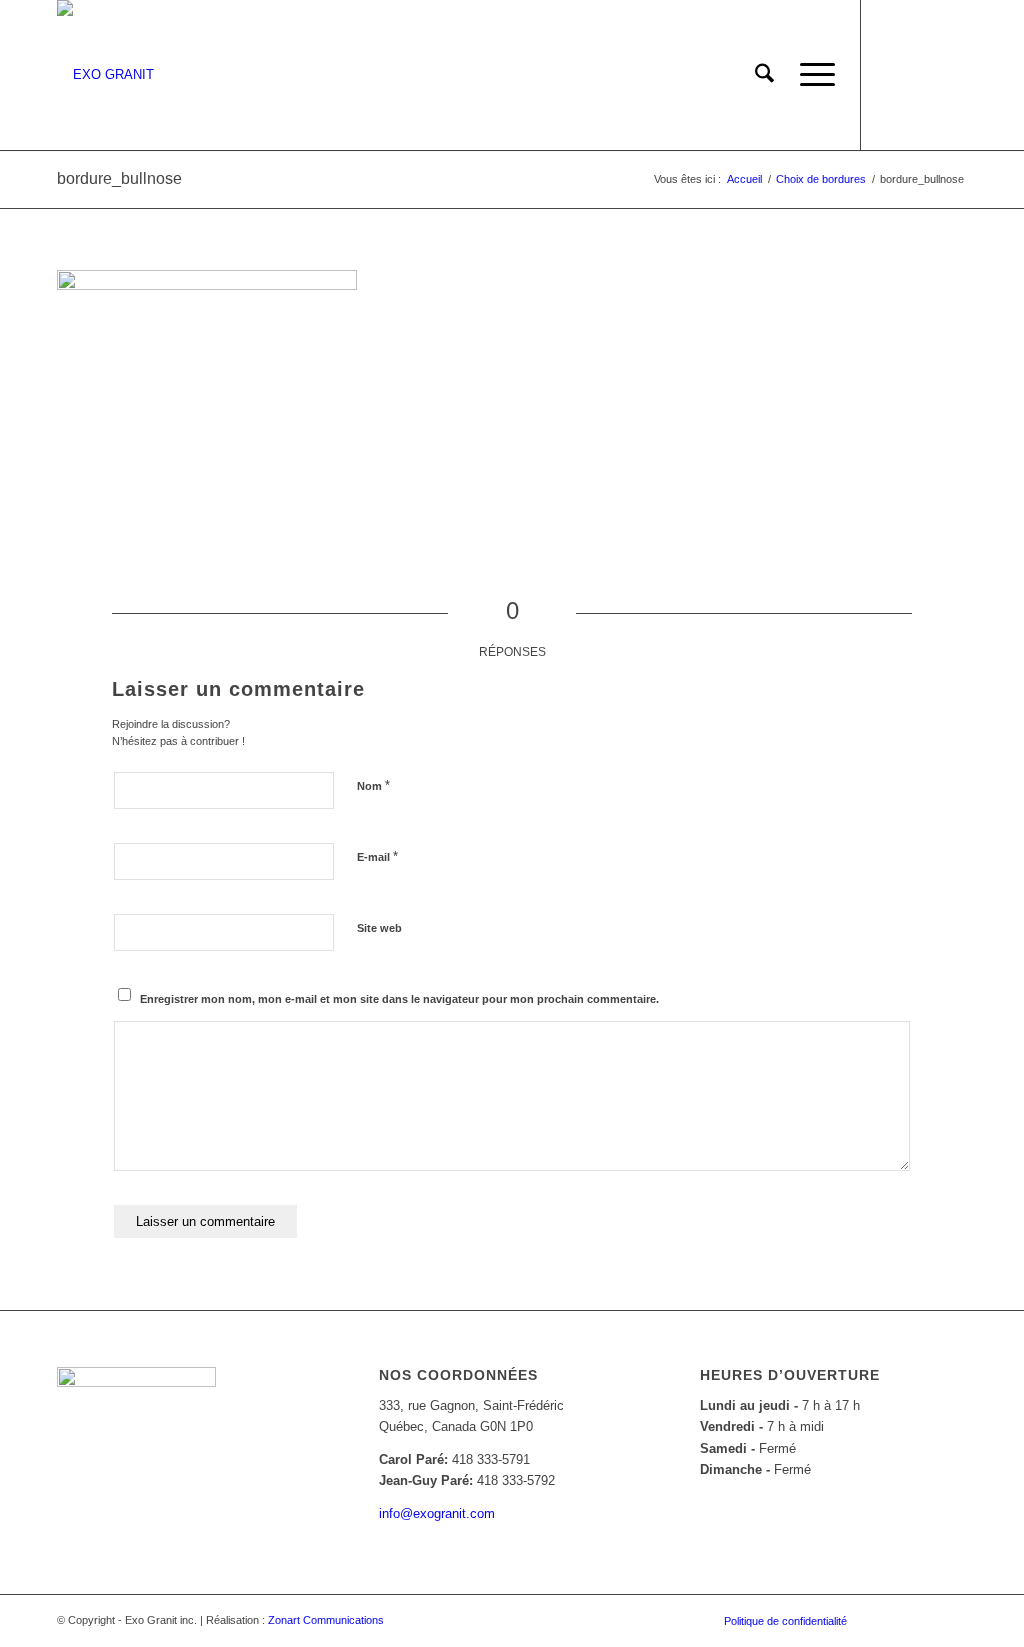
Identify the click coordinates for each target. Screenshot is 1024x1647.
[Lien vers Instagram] (922, 74)
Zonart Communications (326, 1620)
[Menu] (811, 75)
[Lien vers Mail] (952, 74)
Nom (373, 785)
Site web (379, 928)
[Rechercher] (764, 75)
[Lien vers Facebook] (892, 74)
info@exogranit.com (437, 1513)
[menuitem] (764, 75)
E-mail (377, 856)
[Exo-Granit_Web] (105, 75)
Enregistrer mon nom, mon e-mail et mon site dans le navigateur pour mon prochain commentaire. (399, 999)
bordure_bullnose (119, 178)
